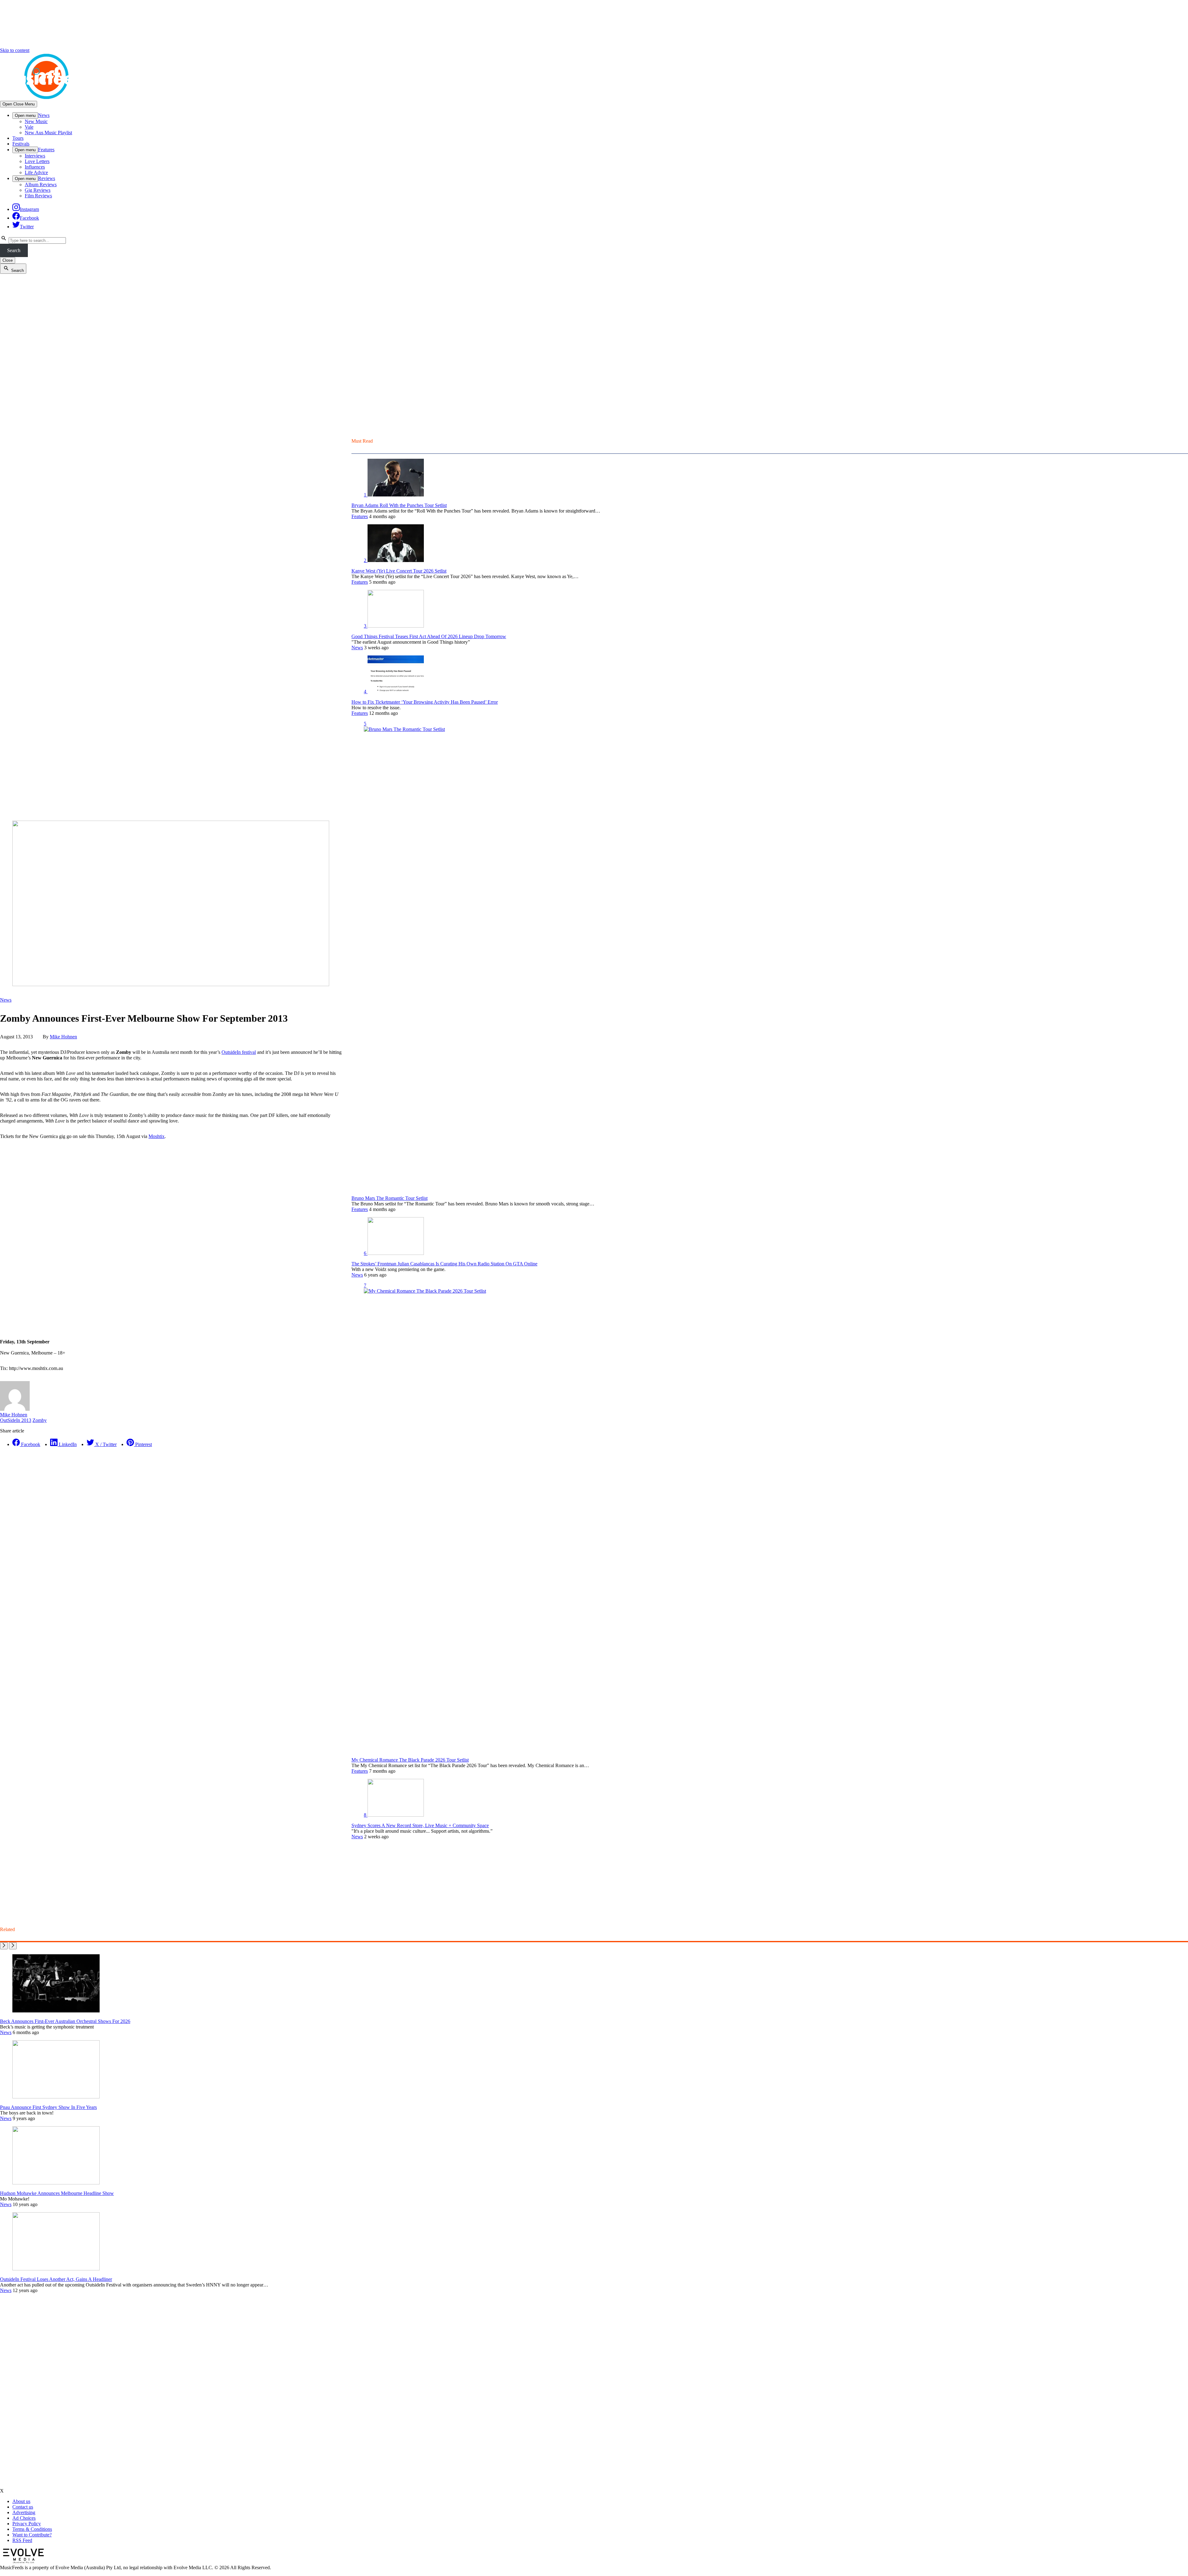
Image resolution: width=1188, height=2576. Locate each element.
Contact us (23, 2507)
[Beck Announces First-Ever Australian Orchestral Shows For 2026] (56, 2011)
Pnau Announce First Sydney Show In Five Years (48, 2107)
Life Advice (36, 172)
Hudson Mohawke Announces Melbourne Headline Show (57, 2193)
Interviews (35, 156)
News (44, 115)
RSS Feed (22, 2540)
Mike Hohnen (63, 1037)
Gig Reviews (38, 190)
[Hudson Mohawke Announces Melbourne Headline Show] (56, 2183)
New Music (36, 121)
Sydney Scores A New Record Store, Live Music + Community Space (420, 1825)
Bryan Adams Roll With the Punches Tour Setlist (399, 505)
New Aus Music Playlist (48, 133)
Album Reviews (41, 185)
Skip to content (15, 50)
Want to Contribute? (32, 2535)
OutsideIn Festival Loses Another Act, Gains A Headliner (56, 2279)
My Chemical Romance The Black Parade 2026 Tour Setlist (410, 1760)
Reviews (47, 178)
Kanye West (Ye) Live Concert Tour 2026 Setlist (399, 571)
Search (14, 250)
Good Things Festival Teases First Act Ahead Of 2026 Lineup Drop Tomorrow (429, 636)
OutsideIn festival (239, 1052)
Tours (18, 138)
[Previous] (4, 1946)
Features (46, 150)
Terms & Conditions (32, 2529)
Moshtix (157, 1136)
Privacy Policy (27, 2524)
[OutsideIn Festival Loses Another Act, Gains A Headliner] (56, 2269)
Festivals (21, 144)
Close (8, 260)
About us (21, 2501)
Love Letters (37, 161)
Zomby (40, 1420)
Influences (35, 167)
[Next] (13, 1946)
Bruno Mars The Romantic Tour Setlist (390, 1198)
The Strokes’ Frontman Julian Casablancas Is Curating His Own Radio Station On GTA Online (444, 1264)
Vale (29, 127)
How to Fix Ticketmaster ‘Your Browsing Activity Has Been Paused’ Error (425, 702)
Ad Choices (24, 2518)
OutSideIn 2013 (16, 1420)
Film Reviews (38, 196)
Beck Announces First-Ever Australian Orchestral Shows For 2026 (65, 2021)
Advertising (24, 2512)
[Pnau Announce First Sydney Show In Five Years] (56, 2097)
